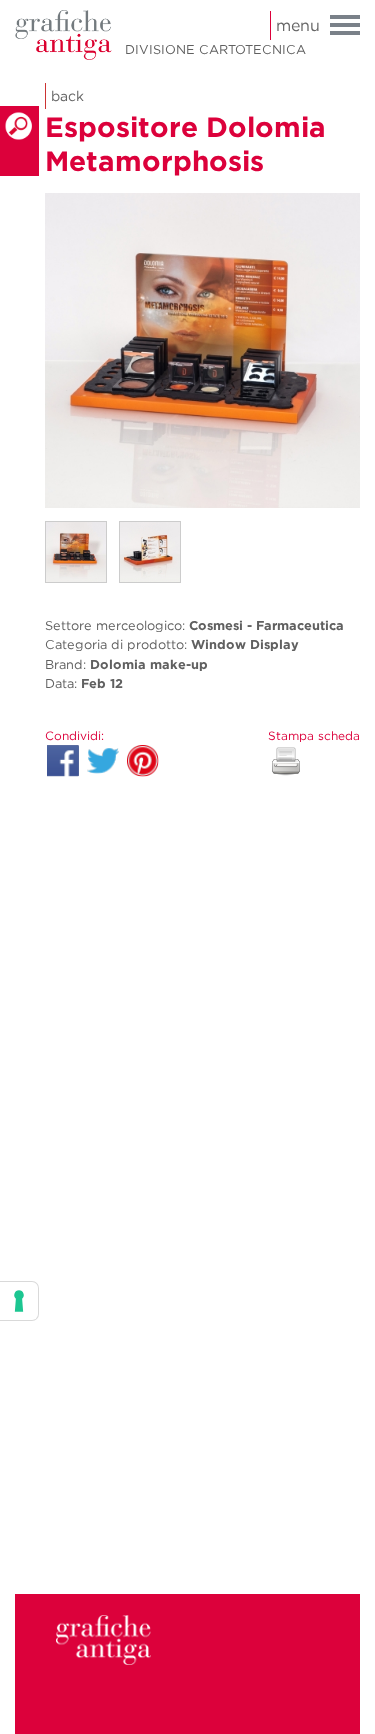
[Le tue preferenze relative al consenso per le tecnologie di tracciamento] (19, 1301)
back (67, 96)
